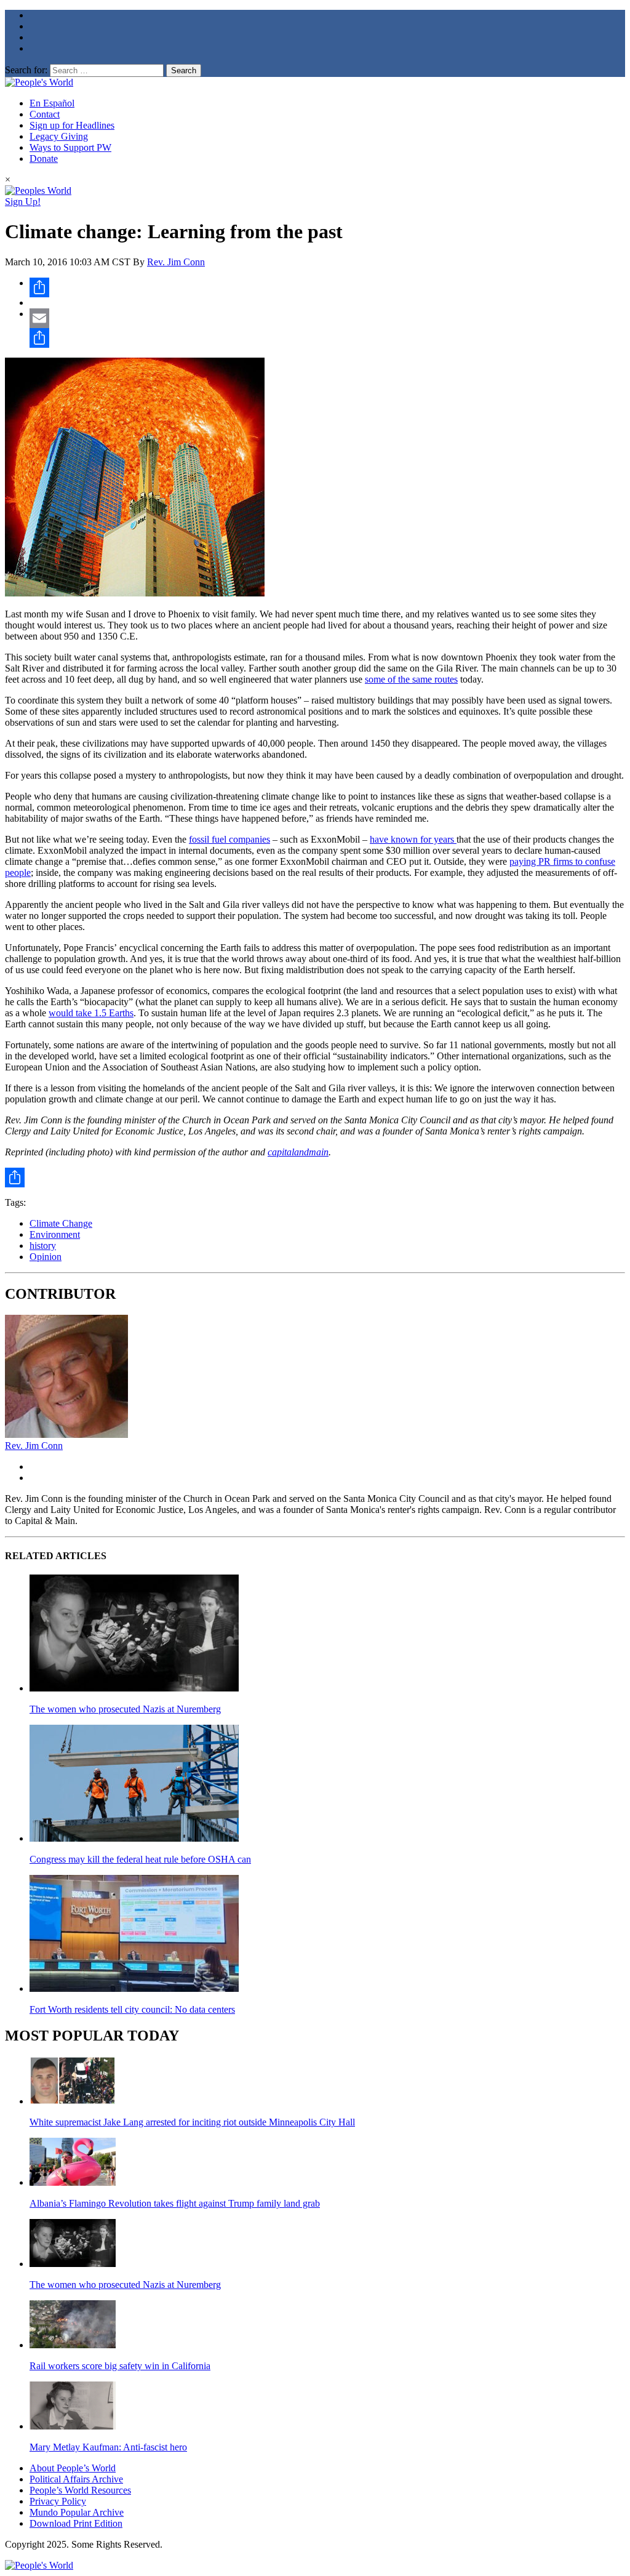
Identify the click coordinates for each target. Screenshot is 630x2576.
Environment (55, 1234)
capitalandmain (298, 1152)
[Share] (327, 287)
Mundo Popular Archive (77, 2512)
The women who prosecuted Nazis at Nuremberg (125, 1709)
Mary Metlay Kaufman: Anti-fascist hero (108, 2447)
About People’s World (73, 2468)
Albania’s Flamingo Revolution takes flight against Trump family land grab (175, 2203)
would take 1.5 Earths (91, 1013)
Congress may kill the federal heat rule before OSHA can (140, 1859)
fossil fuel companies (229, 839)
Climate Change (61, 1223)
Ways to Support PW (70, 147)
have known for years (413, 839)
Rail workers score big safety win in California (120, 2366)
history (43, 1246)
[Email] (327, 318)
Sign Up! (23, 202)
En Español (52, 103)
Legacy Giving (59, 136)
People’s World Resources (80, 2490)
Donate (44, 158)
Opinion (46, 1257)
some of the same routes (411, 679)
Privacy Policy (58, 2501)
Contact (45, 114)
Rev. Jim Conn (176, 262)
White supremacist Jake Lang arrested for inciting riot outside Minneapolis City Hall (192, 2122)
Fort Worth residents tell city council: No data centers (132, 2009)
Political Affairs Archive (76, 2479)
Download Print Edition (76, 2523)
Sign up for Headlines (72, 125)
